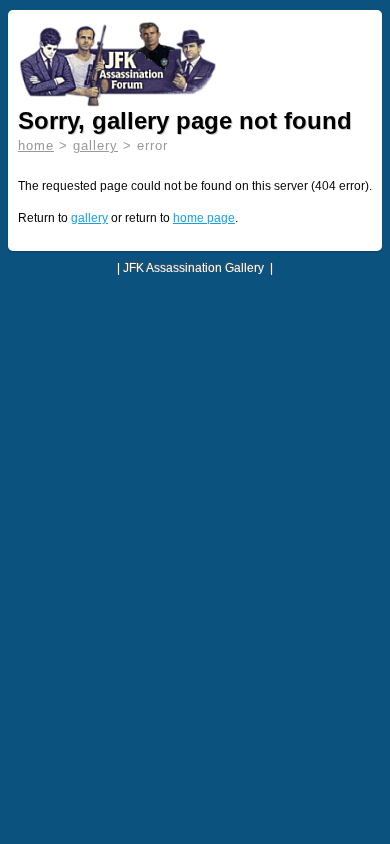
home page (204, 218)
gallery (95, 145)
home (36, 145)
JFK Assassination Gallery (193, 268)
